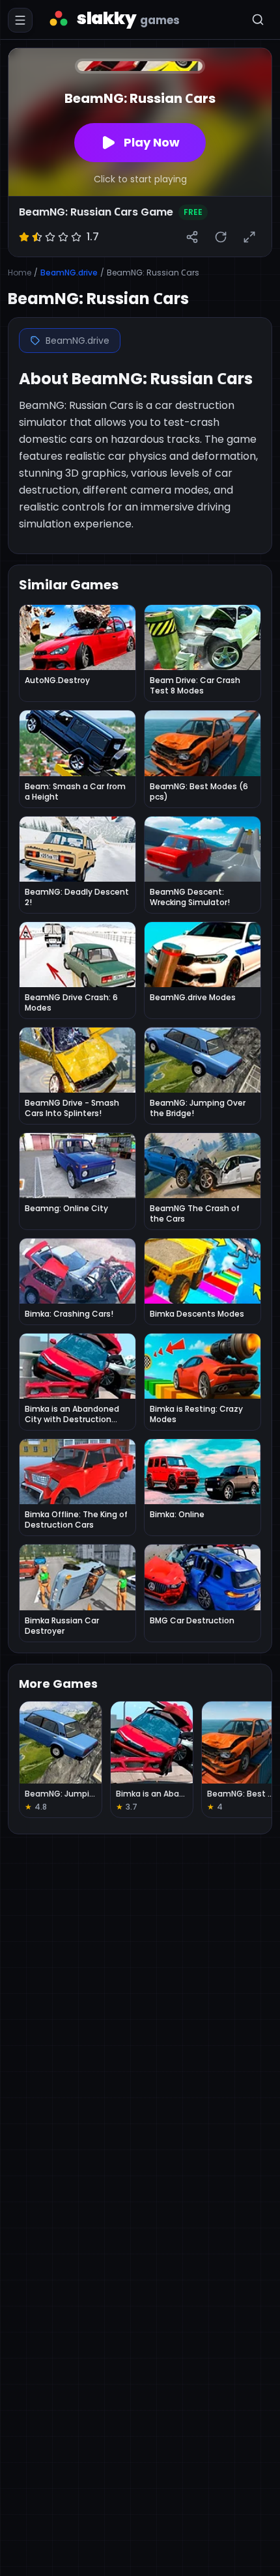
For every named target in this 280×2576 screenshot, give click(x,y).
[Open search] (258, 20)
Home (20, 273)
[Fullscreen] (249, 237)
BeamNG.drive (69, 273)
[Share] (192, 237)
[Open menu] (20, 20)
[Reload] (221, 237)
